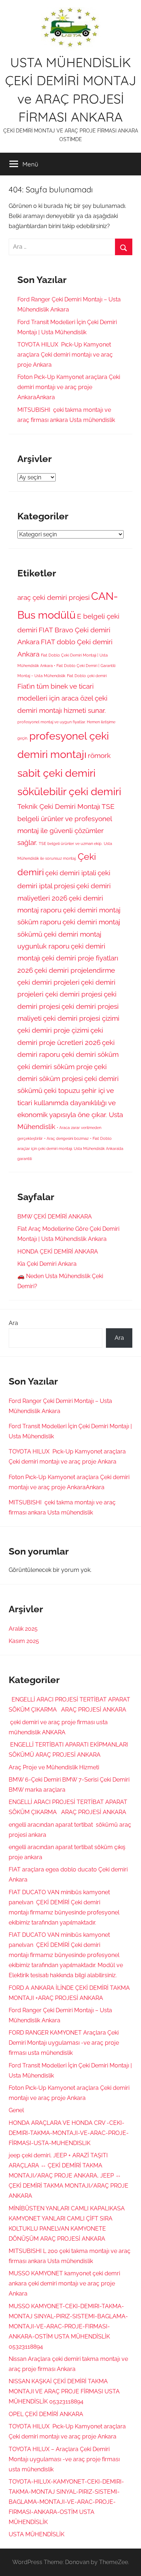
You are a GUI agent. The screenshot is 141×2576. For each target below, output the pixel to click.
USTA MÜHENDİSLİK (37, 2534)
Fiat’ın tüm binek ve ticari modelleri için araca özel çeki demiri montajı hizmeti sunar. (62, 698)
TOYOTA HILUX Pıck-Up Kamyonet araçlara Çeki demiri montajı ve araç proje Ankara (65, 355)
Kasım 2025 (24, 1641)
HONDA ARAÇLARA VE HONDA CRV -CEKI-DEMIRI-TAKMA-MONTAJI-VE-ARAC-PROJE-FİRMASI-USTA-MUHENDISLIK (69, 2133)
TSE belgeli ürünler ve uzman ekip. (70, 844)
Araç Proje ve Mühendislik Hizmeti (54, 1767)
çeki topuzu (62, 1090)
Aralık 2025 (23, 1629)
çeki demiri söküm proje (55, 1067)
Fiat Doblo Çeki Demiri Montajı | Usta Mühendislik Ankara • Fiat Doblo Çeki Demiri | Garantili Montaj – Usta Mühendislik (66, 665)
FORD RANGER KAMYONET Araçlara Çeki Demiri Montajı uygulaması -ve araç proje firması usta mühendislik (64, 2043)
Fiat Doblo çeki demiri (87, 676)
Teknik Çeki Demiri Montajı (59, 806)
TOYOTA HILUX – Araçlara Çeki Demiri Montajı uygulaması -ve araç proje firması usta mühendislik (64, 2459)
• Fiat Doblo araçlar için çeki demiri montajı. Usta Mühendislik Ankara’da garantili (70, 1148)
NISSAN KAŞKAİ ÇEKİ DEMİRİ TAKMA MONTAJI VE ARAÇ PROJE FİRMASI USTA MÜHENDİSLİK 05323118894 (64, 2391)
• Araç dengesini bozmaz (66, 1138)
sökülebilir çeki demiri (69, 791)
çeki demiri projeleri (48, 982)
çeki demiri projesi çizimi (81, 1018)
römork (99, 755)
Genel (16, 2110)
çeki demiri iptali (71, 873)
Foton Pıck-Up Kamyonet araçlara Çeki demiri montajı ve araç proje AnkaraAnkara (69, 387)
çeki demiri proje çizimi (53, 1030)
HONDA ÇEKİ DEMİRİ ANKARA (58, 1252)
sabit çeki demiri (56, 773)
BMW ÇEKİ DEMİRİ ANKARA (55, 1217)
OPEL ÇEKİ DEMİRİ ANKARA (46, 2414)
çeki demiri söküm (90, 1054)
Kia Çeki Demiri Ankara (47, 1264)
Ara (13, 1323)
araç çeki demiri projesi (54, 597)
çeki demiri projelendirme (75, 970)
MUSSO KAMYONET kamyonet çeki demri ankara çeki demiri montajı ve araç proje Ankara (64, 2283)
